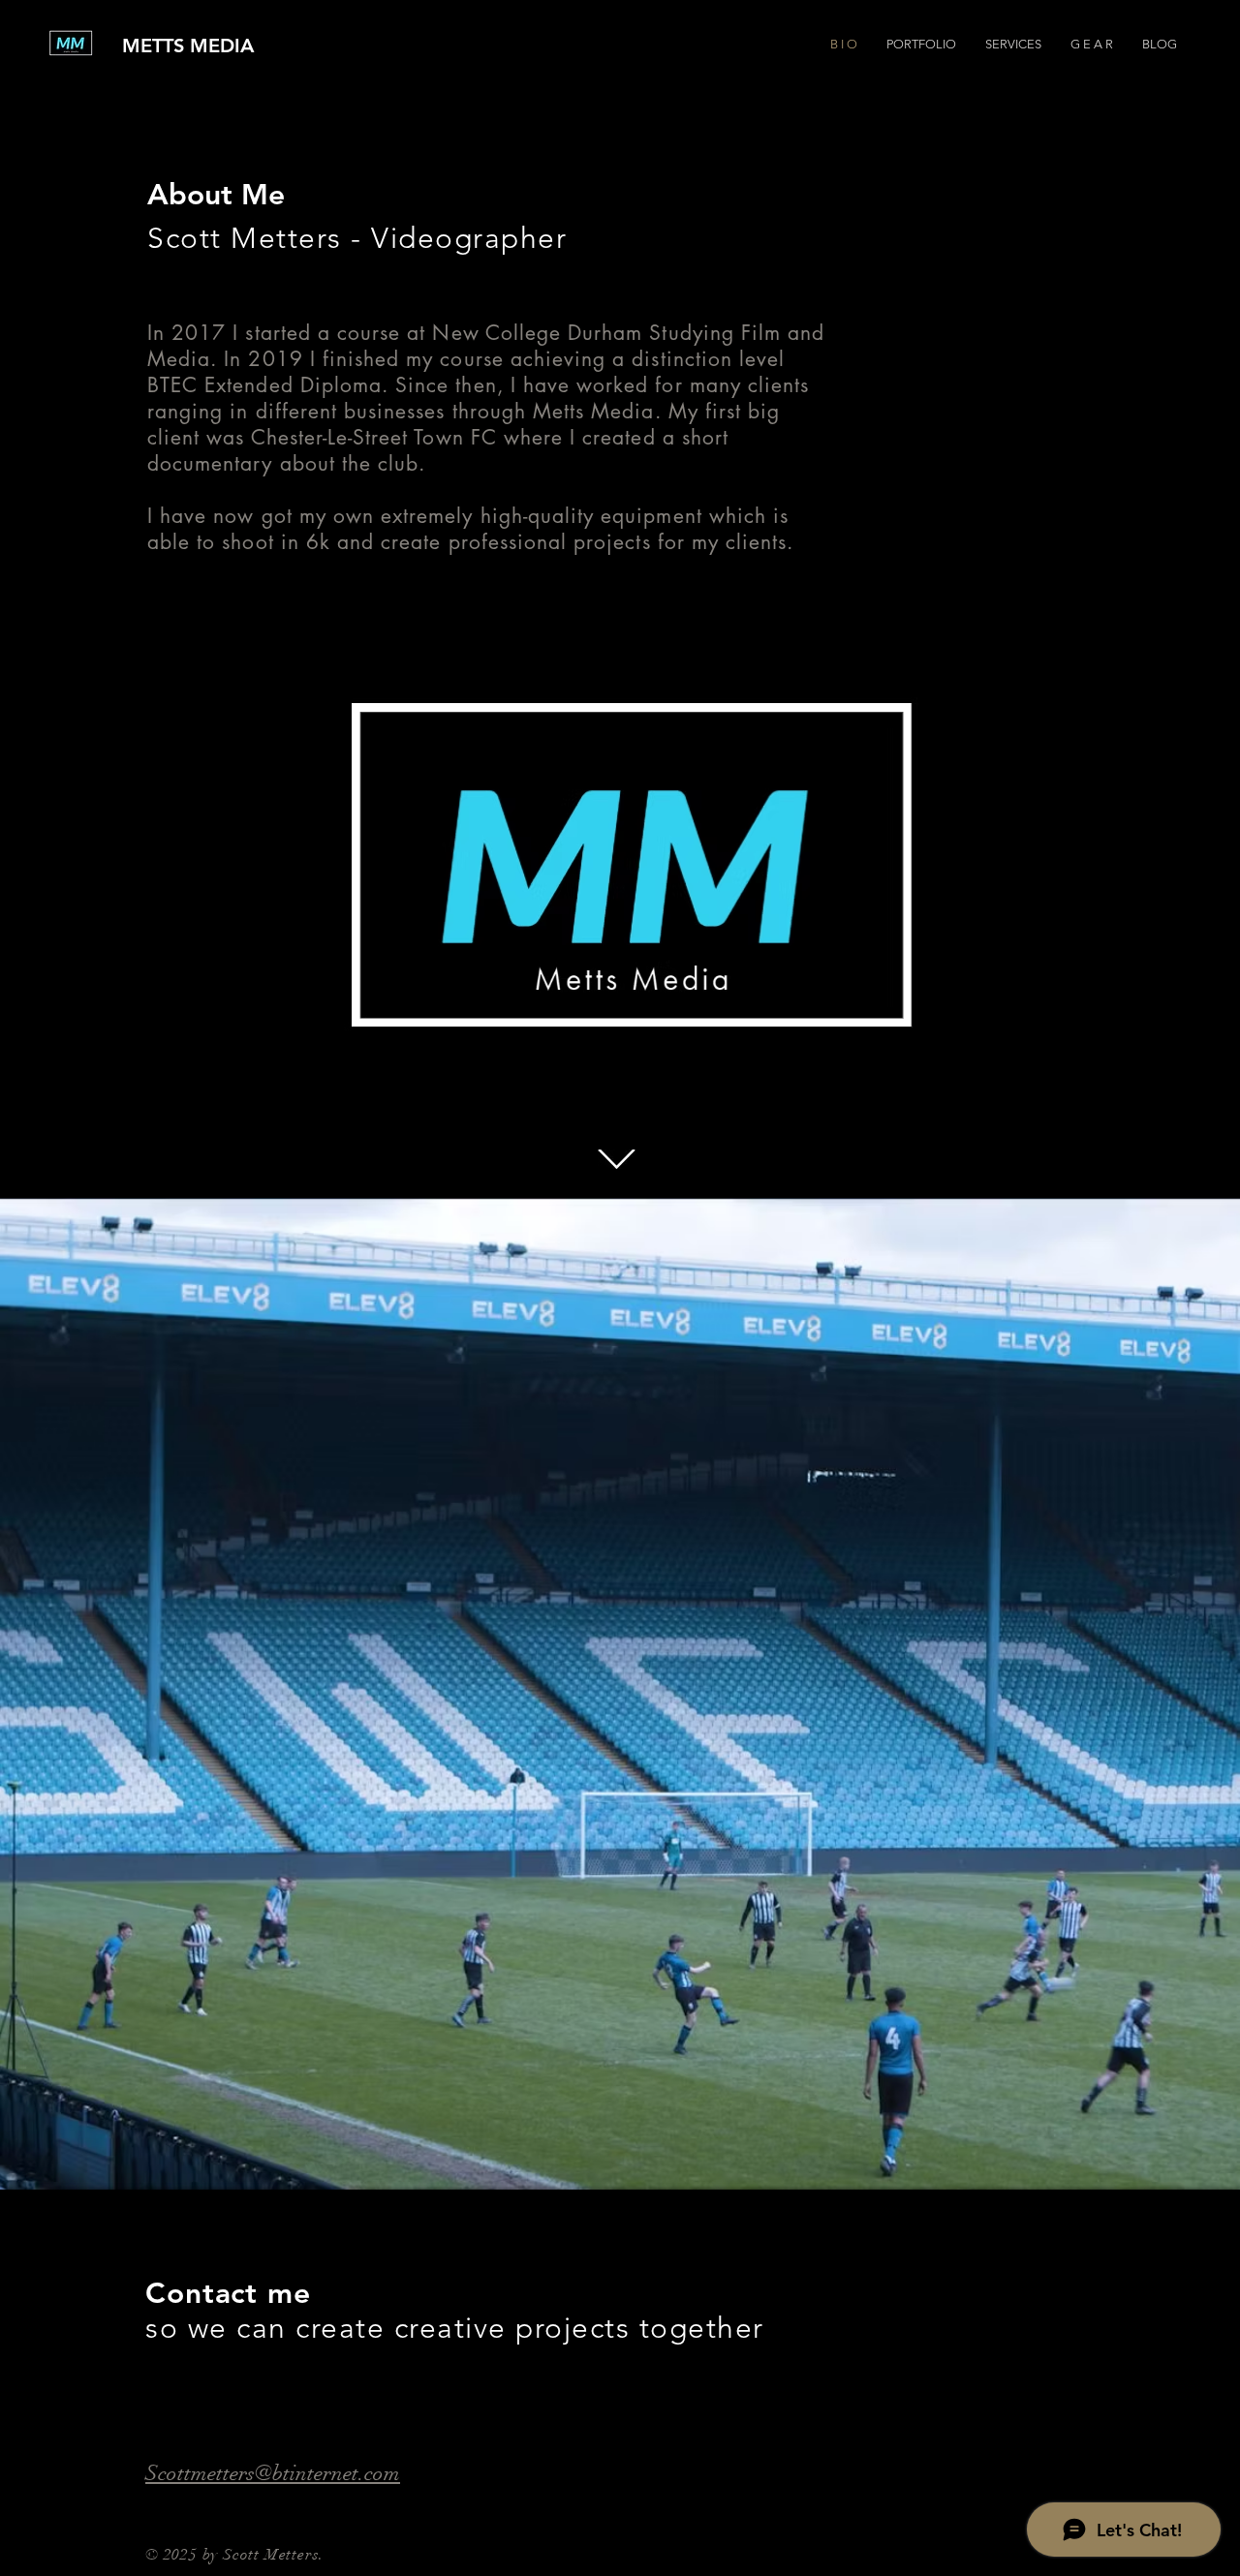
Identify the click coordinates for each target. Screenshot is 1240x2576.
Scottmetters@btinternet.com (273, 2473)
